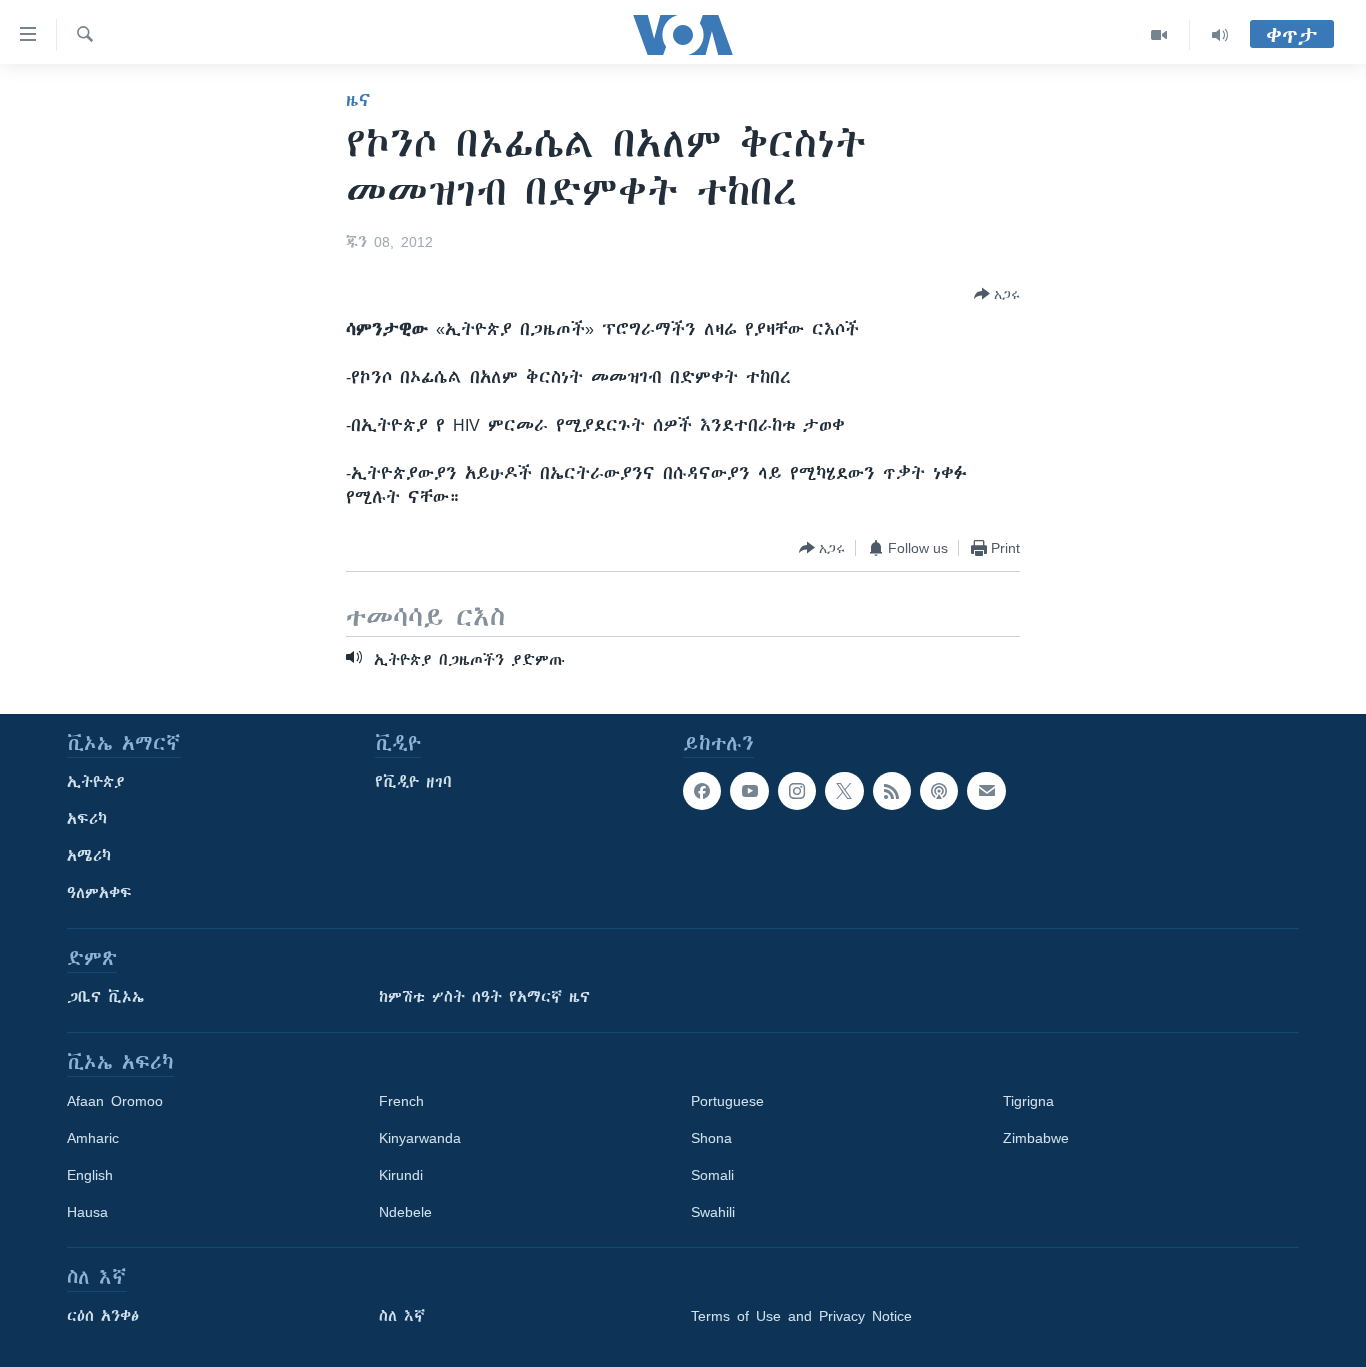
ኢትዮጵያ (96, 782)
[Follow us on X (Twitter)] (844, 791)
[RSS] (892, 791)
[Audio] (1220, 35)
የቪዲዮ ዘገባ (413, 782)
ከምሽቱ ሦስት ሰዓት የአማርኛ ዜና (484, 997)
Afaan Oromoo (115, 1101)
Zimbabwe (1036, 1138)
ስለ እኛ (402, 1316)
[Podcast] (939, 791)
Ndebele (405, 1212)
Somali (712, 1175)
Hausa (87, 1212)
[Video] (1159, 35)
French (401, 1101)
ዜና (358, 100)
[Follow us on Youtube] (749, 791)
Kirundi (401, 1175)
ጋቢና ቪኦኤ (105, 997)
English (90, 1175)
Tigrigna (1028, 1101)
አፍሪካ (87, 819)
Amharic (93, 1138)
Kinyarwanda (420, 1138)
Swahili (713, 1212)
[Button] (997, 294)
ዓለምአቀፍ (99, 893)
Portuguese (727, 1101)
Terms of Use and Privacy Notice (801, 1316)
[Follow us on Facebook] (702, 791)
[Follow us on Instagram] (797, 791)
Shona (711, 1138)
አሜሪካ (89, 856)
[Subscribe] (986, 791)
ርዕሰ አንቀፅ (103, 1316)
